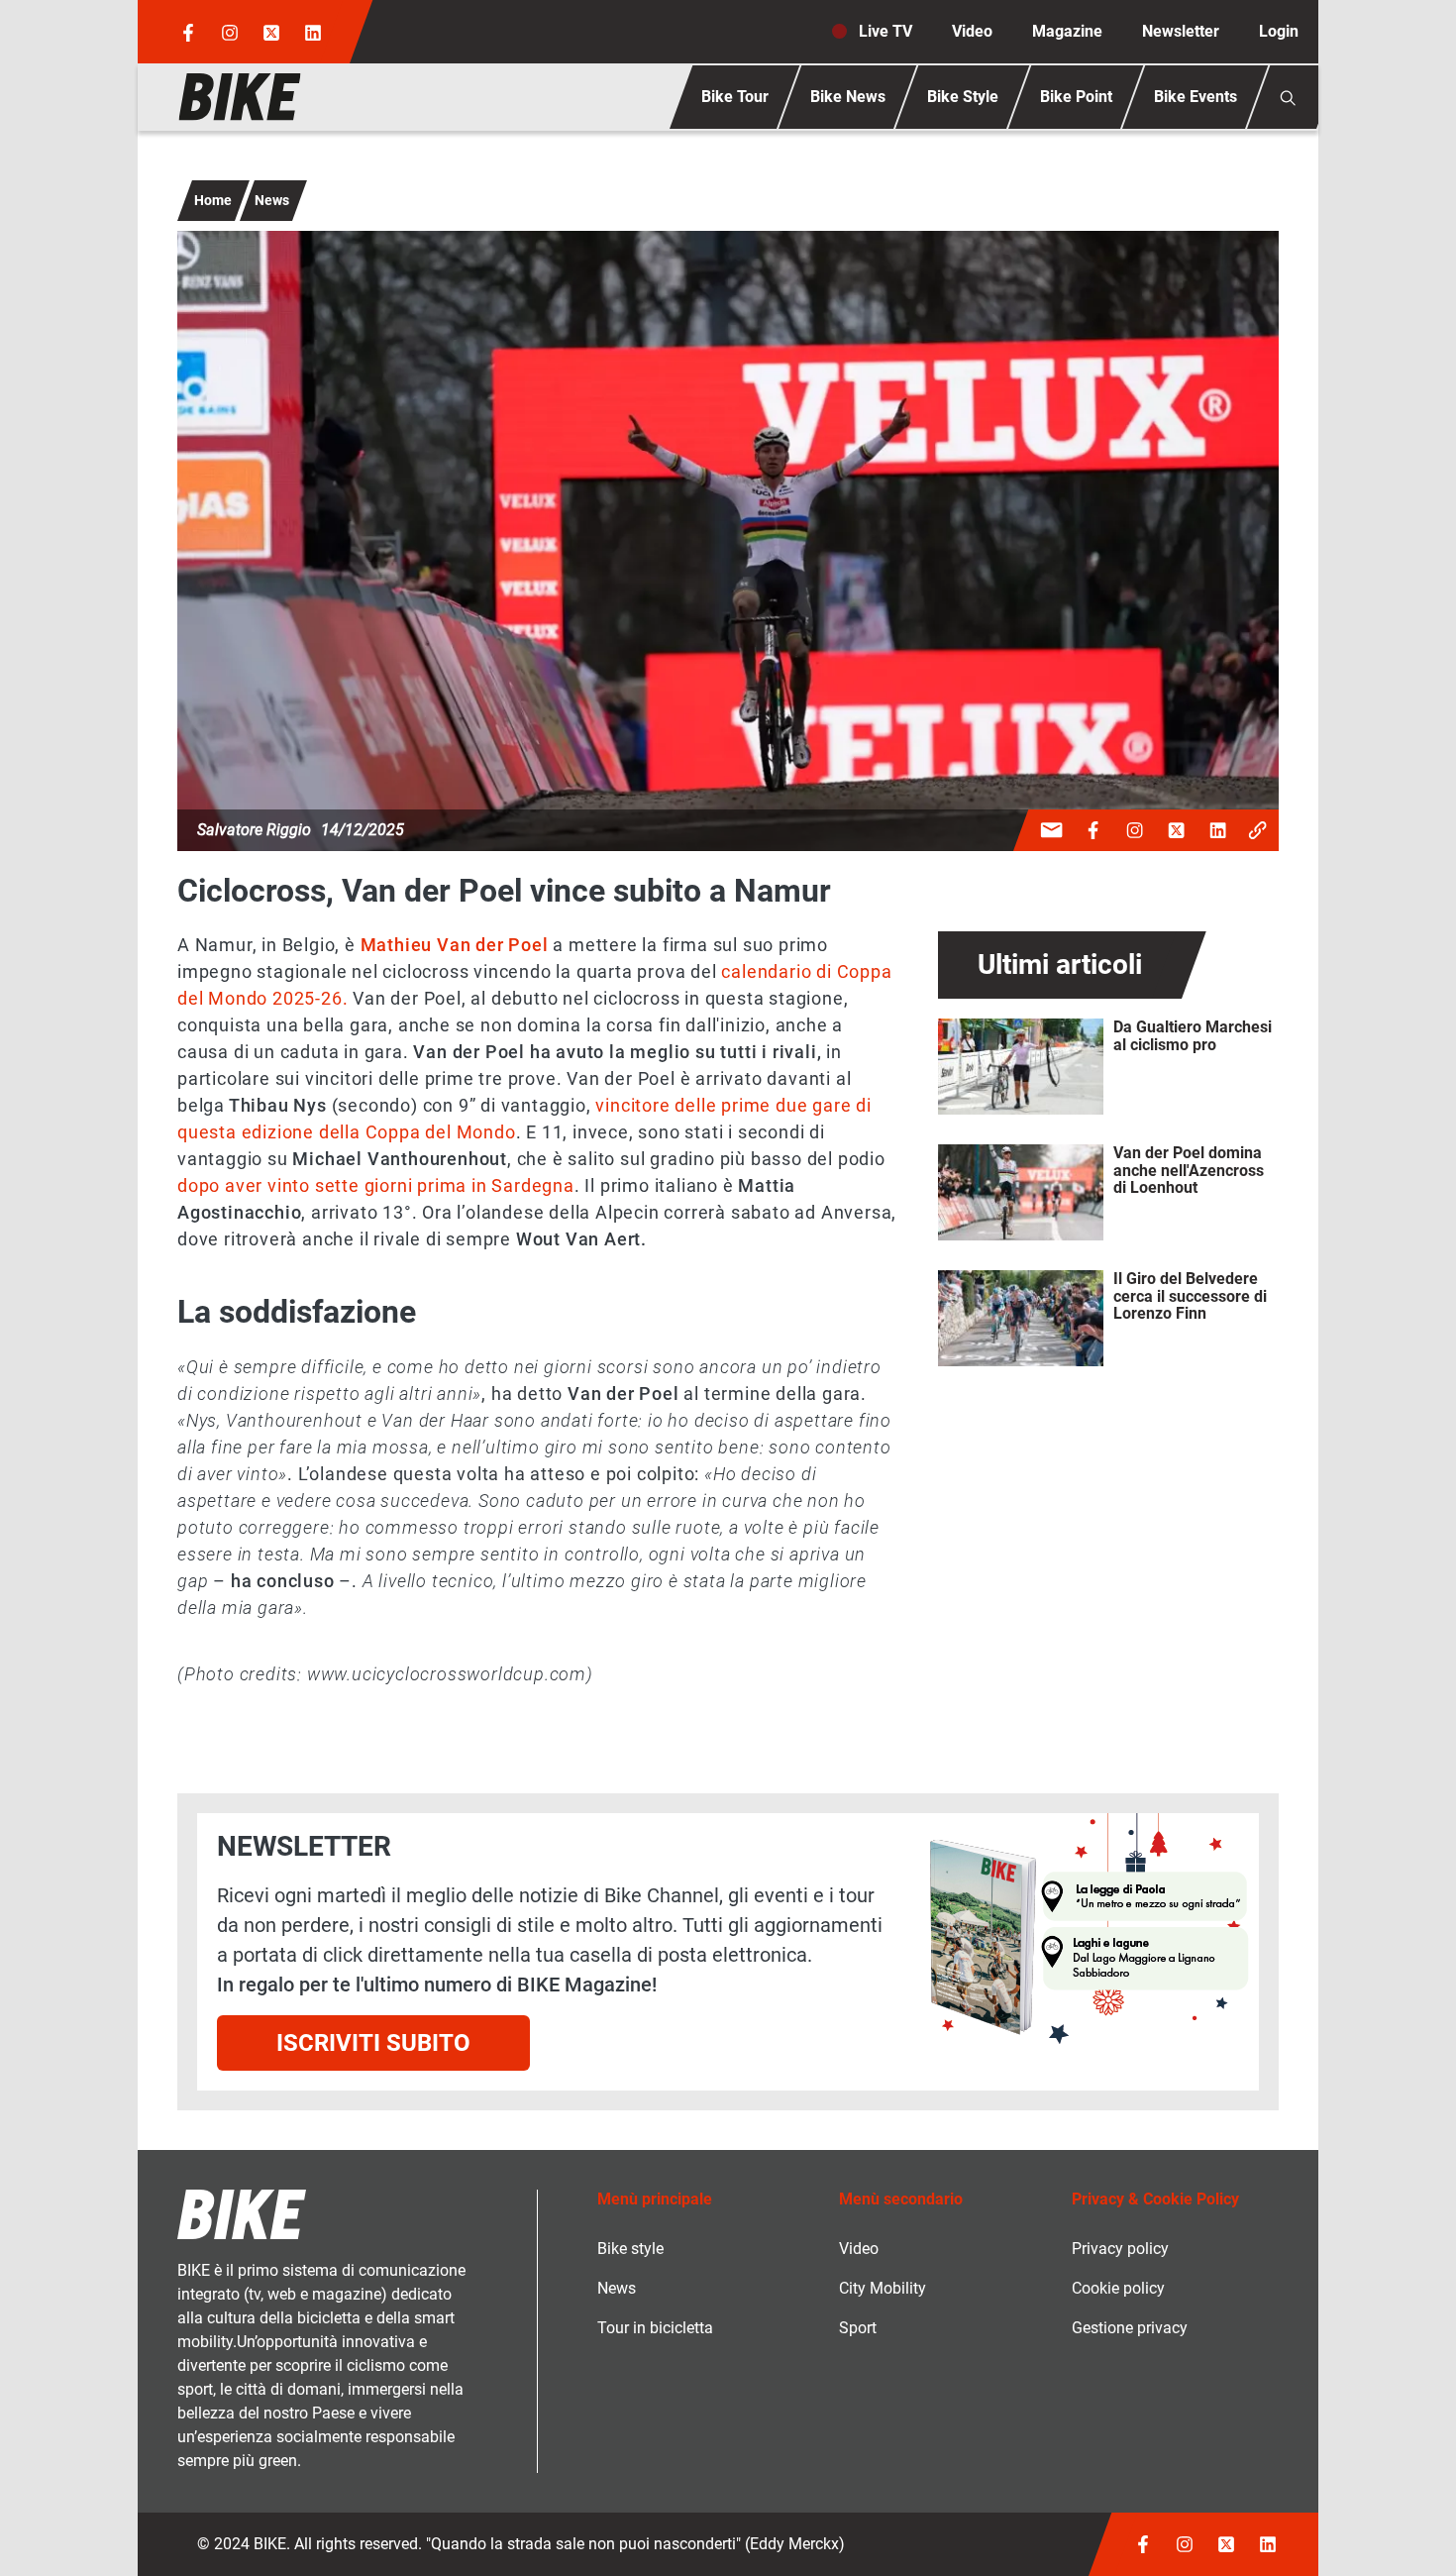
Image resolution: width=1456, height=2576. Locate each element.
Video (972, 31)
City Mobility (883, 2288)
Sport (858, 2328)
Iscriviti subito (373, 2043)
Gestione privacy (1130, 2328)
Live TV (885, 31)
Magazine (1067, 31)
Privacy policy (1120, 2249)
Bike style (630, 2249)
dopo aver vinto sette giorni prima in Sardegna (376, 1185)
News (272, 200)
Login (1279, 31)
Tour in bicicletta (655, 2328)
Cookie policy (1118, 2288)
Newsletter (1181, 31)
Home (213, 200)
